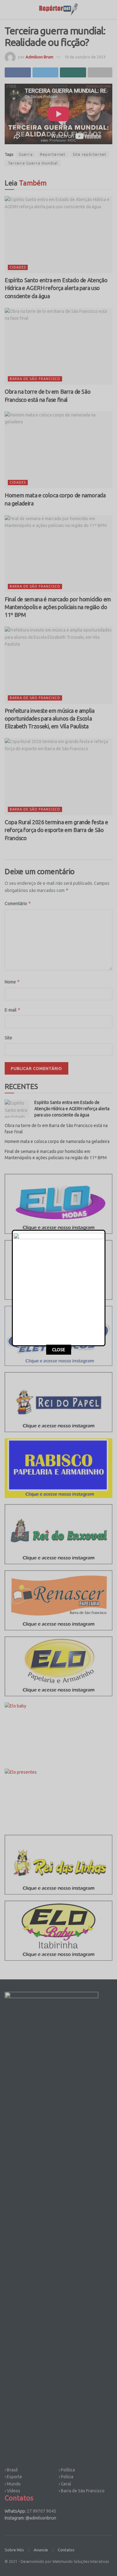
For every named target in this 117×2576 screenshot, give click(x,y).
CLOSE (59, 1350)
